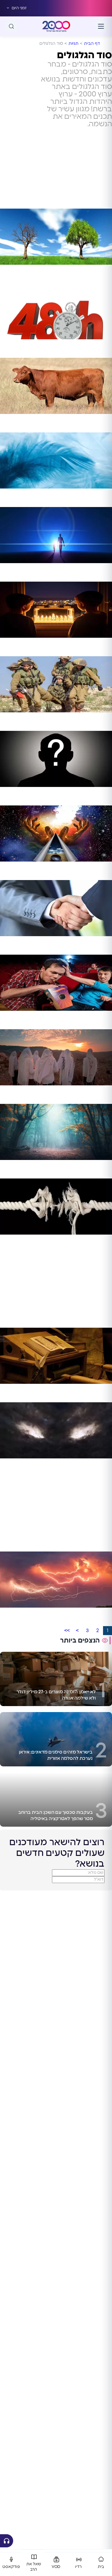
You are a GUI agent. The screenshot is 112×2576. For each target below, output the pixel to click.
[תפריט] (101, 26)
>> (67, 1631)
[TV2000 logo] (56, 26)
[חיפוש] (11, 26)
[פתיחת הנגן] (7, 2541)
